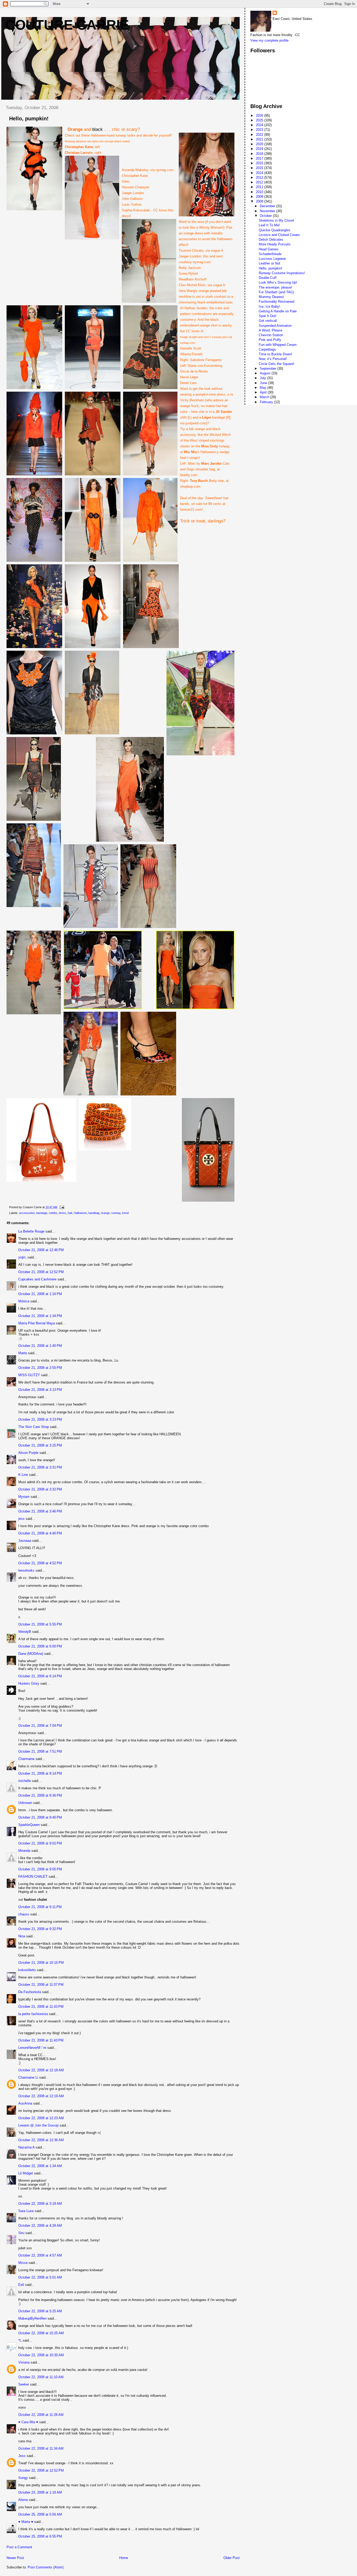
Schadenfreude (270, 254)
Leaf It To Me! (269, 225)
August (266, 373)
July (263, 378)
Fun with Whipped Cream (278, 345)
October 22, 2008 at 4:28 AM (40, 2226)
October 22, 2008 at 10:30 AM (41, 2355)
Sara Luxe (26, 2211)
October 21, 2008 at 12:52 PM (41, 1272)
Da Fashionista (30, 1992)
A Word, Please (270, 330)
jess (21, 1519)
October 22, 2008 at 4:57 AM (40, 2255)
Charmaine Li (28, 2077)
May (264, 388)
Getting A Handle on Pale (278, 311)
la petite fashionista (33, 2014)
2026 (260, 116)
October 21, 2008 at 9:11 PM (40, 1907)
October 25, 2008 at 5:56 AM (40, 2514)
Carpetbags (267, 349)
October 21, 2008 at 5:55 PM (40, 1624)
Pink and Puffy (270, 340)
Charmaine (26, 1759)
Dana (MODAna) (31, 1654)
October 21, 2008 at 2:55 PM (40, 1368)
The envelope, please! (275, 287)
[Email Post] (61, 1207)
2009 (260, 197)
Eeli (21, 2285)
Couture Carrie (67, 25)
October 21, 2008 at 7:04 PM (40, 1726)
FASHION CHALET (33, 1877)
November (268, 211)
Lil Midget (26, 2173)
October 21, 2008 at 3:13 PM (40, 1390)
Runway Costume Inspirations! (282, 273)
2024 (260, 125)
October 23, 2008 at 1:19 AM (40, 2492)
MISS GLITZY (29, 1375)
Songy (23, 2478)
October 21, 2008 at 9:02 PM (40, 1843)
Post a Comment (19, 2547)
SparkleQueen (29, 1825)
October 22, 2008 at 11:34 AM (41, 2448)
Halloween (80, 1213)
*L (20, 2340)
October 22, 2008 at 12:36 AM (41, 2140)
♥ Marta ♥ (26, 2522)
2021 (260, 139)
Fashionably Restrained (277, 302)
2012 (260, 182)
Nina (22, 1936)
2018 (260, 154)
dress (62, 1213)
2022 (260, 135)
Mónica (24, 1301)
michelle (25, 1781)
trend (125, 1213)
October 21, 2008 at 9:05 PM (40, 1869)
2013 (260, 178)
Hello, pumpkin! (270, 268)
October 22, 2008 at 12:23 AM (41, 2118)
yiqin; (22, 1257)
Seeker (24, 2384)
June (264, 383)
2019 (260, 149)
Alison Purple (28, 1453)
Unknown (25, 1803)
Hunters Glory (29, 1683)
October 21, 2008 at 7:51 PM (40, 1751)
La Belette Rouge (31, 1231)
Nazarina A (26, 2147)
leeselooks (26, 1570)
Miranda (24, 1851)
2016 (260, 163)
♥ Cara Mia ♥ (28, 2422)
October (266, 216)
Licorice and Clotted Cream (279, 235)
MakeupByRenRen (32, 2318)
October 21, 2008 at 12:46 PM (41, 1250)
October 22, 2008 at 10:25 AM (41, 2333)
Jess (22, 2456)
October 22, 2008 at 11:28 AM (41, 2415)
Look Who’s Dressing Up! (278, 282)
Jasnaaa (25, 1541)
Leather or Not (269, 263)
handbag (94, 1213)
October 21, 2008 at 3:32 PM (40, 1489)
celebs (53, 1213)
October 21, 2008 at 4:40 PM (40, 1533)
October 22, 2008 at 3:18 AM (40, 2204)
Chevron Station (271, 335)
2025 (260, 120)
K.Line (23, 1475)
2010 (260, 192)
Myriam (24, 1497)
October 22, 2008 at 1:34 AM (40, 2166)
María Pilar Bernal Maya (37, 1323)
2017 (260, 158)
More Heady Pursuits (275, 244)
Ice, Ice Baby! (269, 306)
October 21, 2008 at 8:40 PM (40, 1817)
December (268, 206)
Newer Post (15, 2558)
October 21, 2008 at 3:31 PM (40, 1467)
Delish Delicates (271, 240)
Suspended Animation (275, 326)
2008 (260, 201)
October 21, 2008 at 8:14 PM (40, 1773)
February (267, 402)
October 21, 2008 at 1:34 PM (40, 1316)
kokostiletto (27, 1970)
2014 (260, 173)
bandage (42, 1213)
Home (124, 2558)
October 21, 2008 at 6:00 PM (40, 1646)
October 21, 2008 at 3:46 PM (40, 1511)
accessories (27, 1213)
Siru (21, 2233)
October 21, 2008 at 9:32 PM (40, 1929)
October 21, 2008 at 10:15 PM (41, 1963)
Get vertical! (268, 321)
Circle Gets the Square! (277, 364)
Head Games (269, 249)
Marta (23, 1353)
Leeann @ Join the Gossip (38, 2125)
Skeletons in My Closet (276, 220)
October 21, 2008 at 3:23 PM (40, 1419)
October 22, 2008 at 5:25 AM (40, 2311)
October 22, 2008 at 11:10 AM (41, 2377)
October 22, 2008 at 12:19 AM (41, 2096)
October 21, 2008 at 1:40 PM (40, 1346)
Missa (23, 2263)
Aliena (23, 2500)
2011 (260, 187)
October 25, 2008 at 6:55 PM (40, 2536)
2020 (260, 144)
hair (70, 1213)
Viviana (24, 2362)
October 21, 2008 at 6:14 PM (40, 1676)
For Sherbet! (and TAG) (276, 292)
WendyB (25, 1632)
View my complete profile (269, 40)
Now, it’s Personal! (273, 359)
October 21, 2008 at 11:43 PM (41, 2007)
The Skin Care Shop (34, 1427)
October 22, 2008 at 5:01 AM (40, 2277)
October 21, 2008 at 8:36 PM (40, 1795)
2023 (260, 130)
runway (116, 1213)
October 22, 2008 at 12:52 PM (41, 2470)
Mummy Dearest (271, 297)
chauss (24, 1914)
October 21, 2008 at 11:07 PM (41, 1985)
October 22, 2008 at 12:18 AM (41, 2070)
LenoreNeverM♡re (32, 2048)
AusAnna (25, 2103)
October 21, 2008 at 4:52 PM (40, 1563)
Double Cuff (268, 278)
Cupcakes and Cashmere (37, 1279)
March (265, 397)
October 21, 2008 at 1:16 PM (40, 1294)
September (269, 369)
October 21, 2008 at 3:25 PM (40, 1445)
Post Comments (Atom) (46, 2567)
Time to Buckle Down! (275, 354)
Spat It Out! (268, 316)
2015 (260, 168)
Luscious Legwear (272, 259)
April (264, 392)
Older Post (232, 2558)
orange (105, 1213)
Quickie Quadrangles (275, 230)
